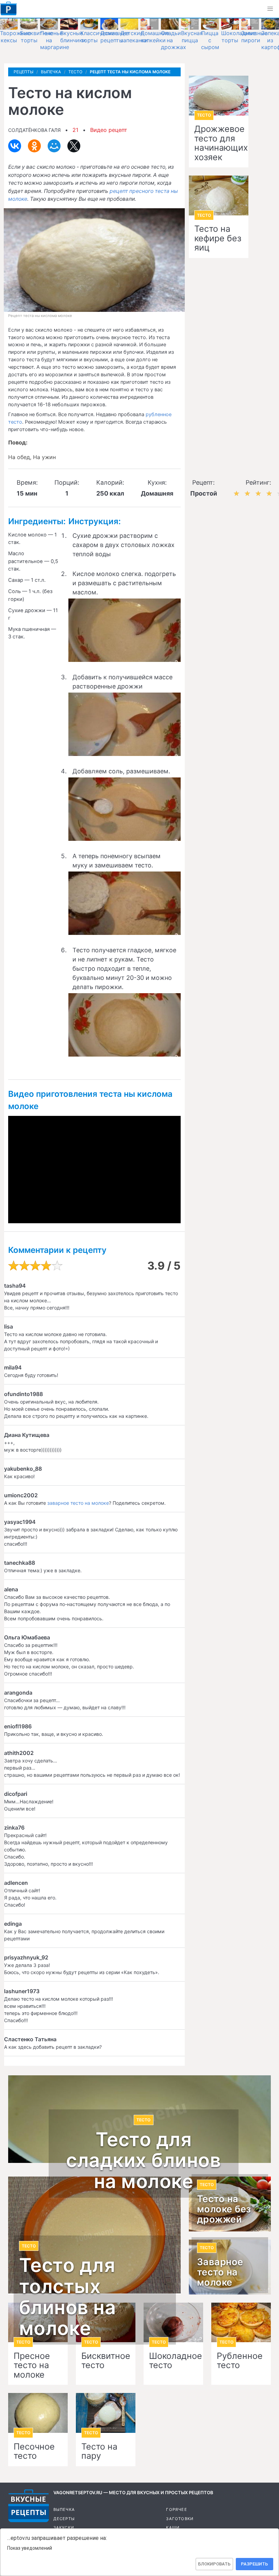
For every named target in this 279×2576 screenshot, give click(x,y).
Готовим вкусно (29, 2506)
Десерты (64, 2519)
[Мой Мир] (54, 146)
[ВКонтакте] (15, 146)
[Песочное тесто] (38, 2413)
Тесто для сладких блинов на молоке (143, 2161)
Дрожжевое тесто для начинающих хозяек (219, 143)
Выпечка (64, 2510)
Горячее (176, 2510)
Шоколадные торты (239, 37)
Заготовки (180, 2519)
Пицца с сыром (210, 40)
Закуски (64, 2528)
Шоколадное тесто (173, 2361)
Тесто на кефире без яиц (218, 238)
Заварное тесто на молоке (220, 2272)
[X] (74, 146)
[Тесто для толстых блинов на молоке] (94, 2235)
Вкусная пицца (192, 37)
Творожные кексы (15, 37)
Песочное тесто (34, 2451)
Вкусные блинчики (73, 37)
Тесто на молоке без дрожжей (224, 2209)
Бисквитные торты (36, 37)
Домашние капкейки (155, 37)
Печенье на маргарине (55, 40)
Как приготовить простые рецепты (9, 9)
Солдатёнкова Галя (34, 130)
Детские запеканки (134, 37)
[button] (270, 9)
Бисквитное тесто (106, 2361)
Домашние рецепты (115, 37)
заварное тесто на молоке (78, 1503)
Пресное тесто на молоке (32, 2366)
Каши (173, 2528)
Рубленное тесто (240, 2361)
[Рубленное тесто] (241, 2323)
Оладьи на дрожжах (174, 40)
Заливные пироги (254, 37)
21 (75, 130)
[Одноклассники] (34, 146)
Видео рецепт (109, 130)
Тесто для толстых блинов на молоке (68, 2297)
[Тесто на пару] (106, 2413)
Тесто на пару (99, 2451)
